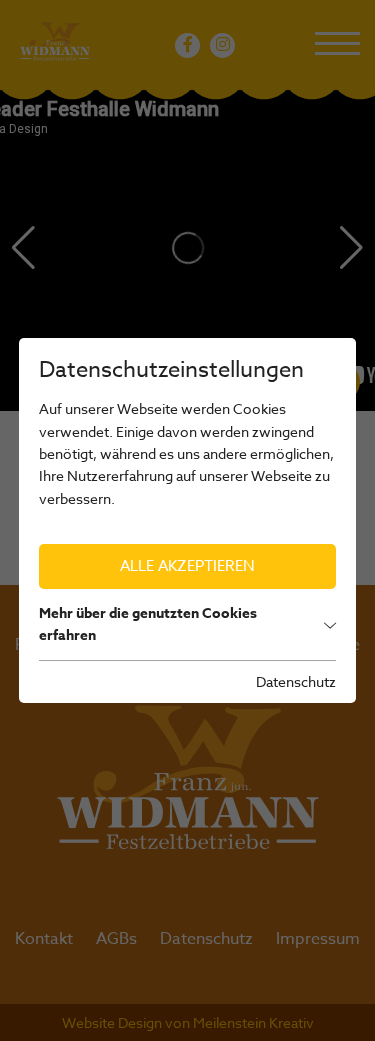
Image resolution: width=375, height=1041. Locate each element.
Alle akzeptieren (187, 566)
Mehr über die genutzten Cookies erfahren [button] (148, 624)
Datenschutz (296, 681)
